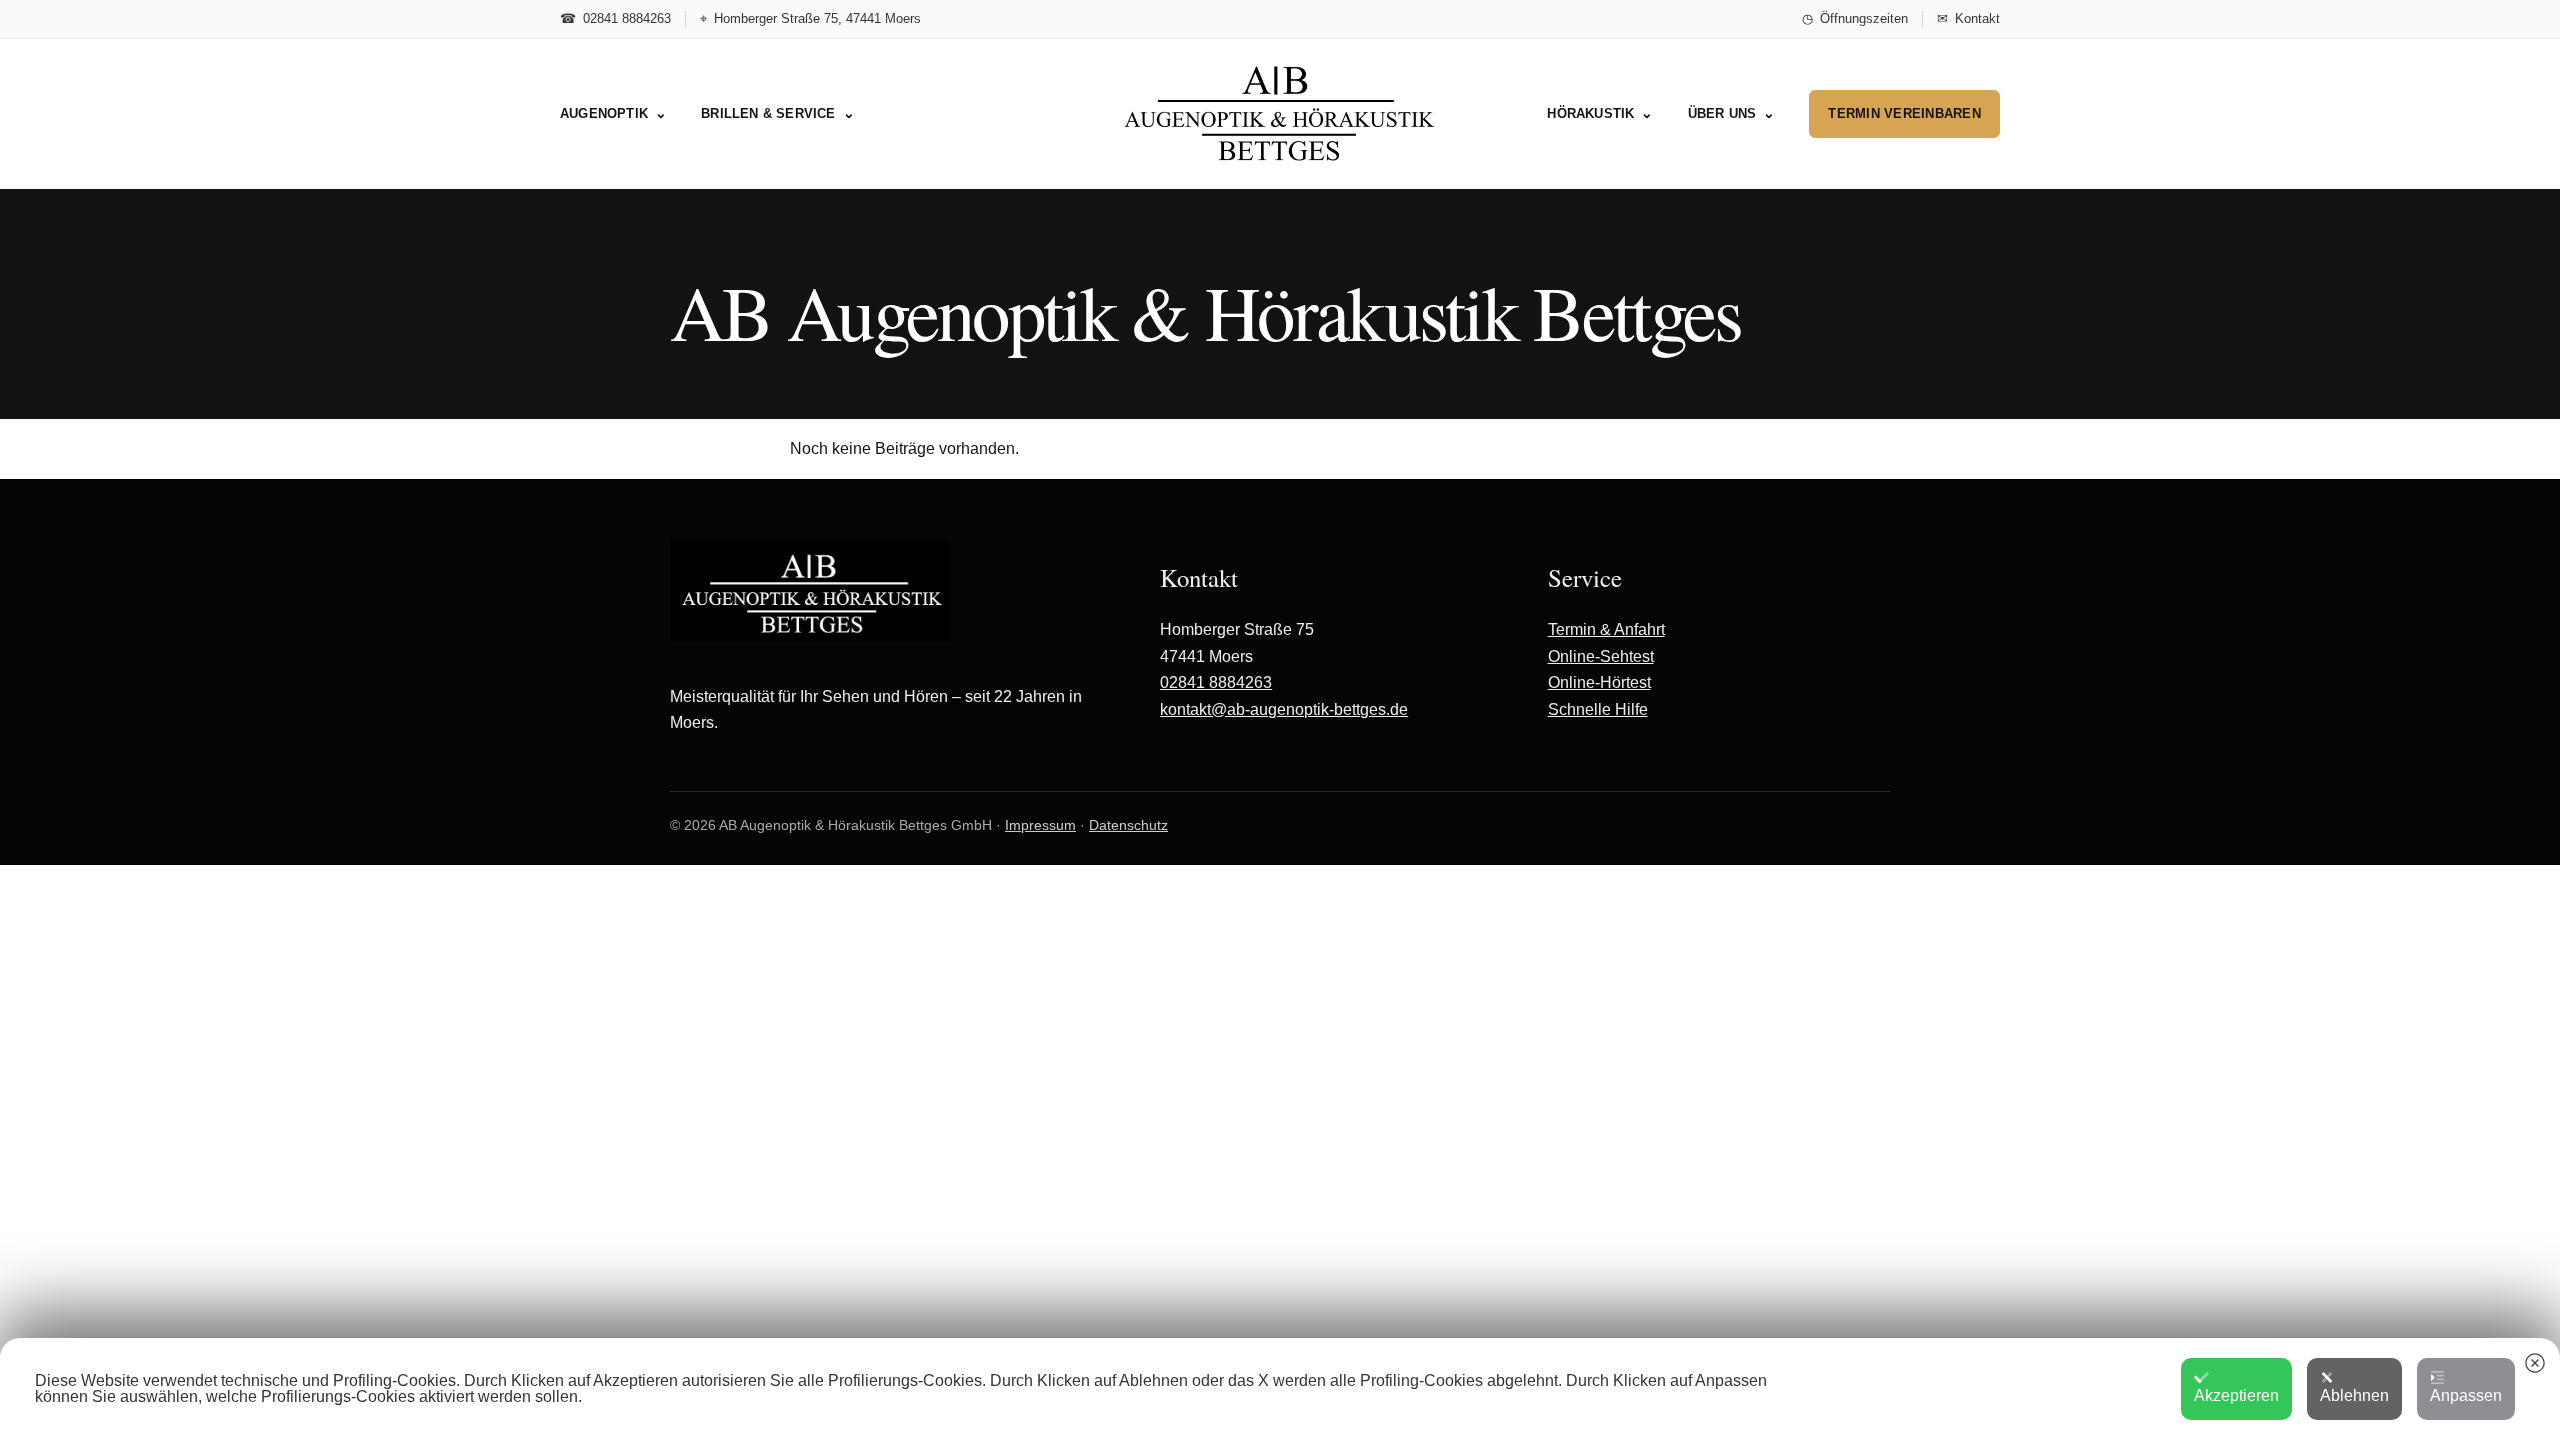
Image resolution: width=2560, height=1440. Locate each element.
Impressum (1040, 825)
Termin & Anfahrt (1606, 629)
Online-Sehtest (1601, 656)
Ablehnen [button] (2354, 1395)
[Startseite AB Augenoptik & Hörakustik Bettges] (1280, 113)
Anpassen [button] (2466, 1395)
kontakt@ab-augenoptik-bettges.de (1284, 709)
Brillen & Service (778, 114)
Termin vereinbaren (1904, 113)
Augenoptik (613, 114)
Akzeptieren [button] (2236, 1395)
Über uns (1732, 114)
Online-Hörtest (1599, 682)
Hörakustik (1600, 114)
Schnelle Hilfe (1598, 709)
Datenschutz (1128, 825)
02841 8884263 (1216, 682)
